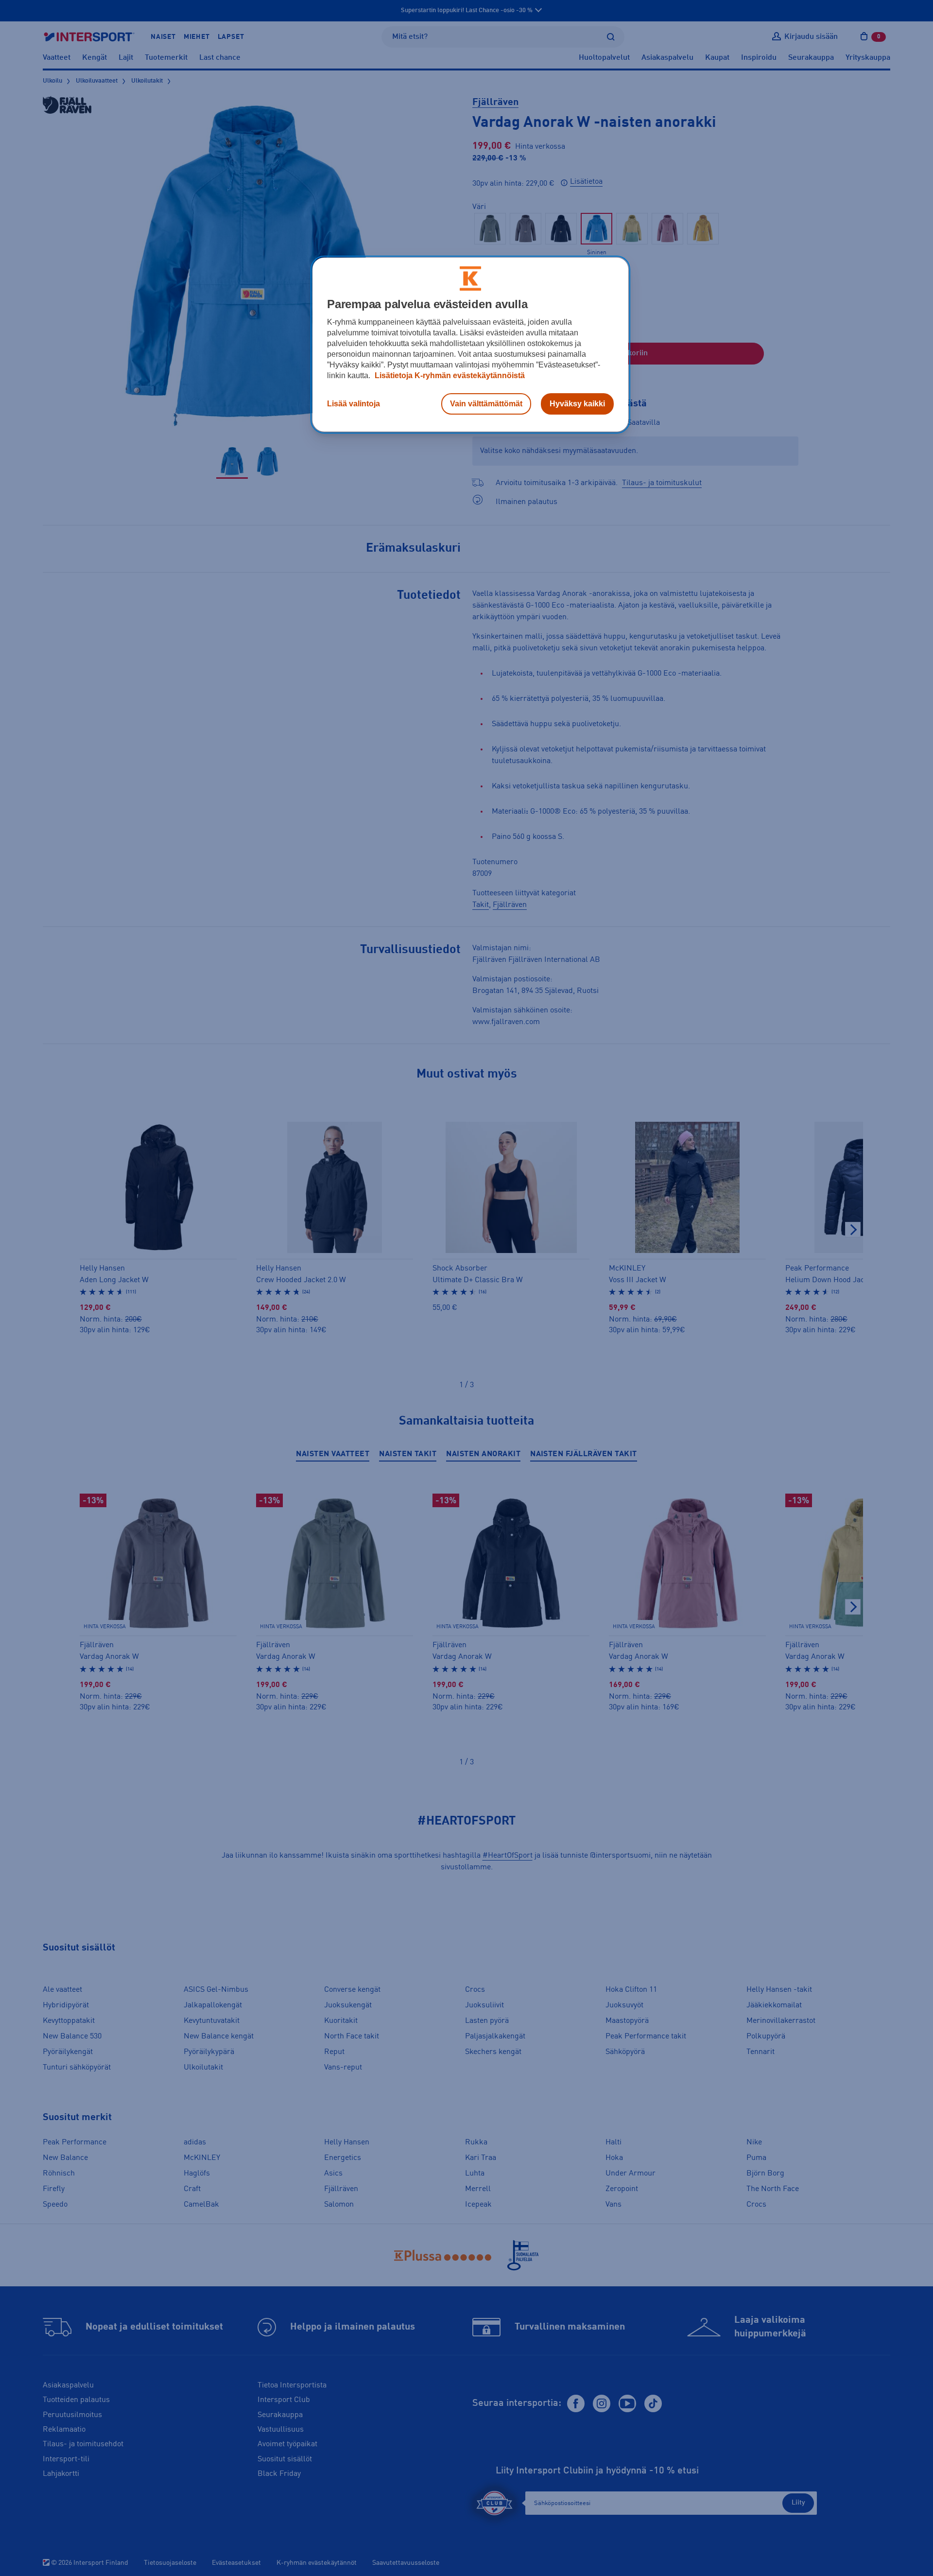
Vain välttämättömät (486, 404)
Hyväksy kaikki (577, 404)
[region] (470, 345)
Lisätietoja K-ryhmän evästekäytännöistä (449, 375)
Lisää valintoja (354, 404)
